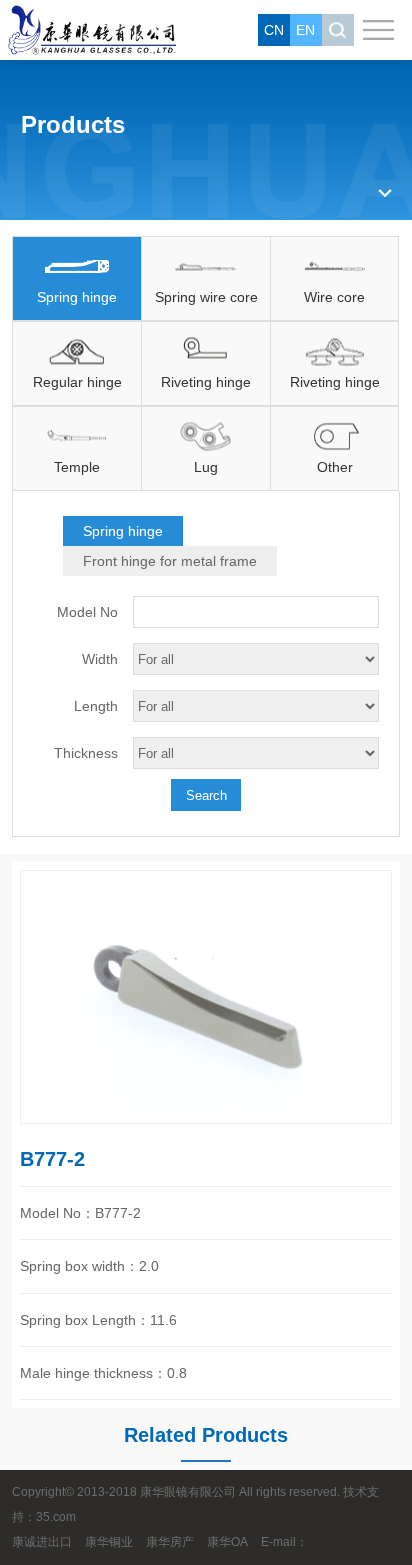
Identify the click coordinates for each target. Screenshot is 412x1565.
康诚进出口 (42, 1542)
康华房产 (170, 1542)
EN (305, 30)
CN (274, 30)
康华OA (227, 1542)
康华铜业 (109, 1542)
